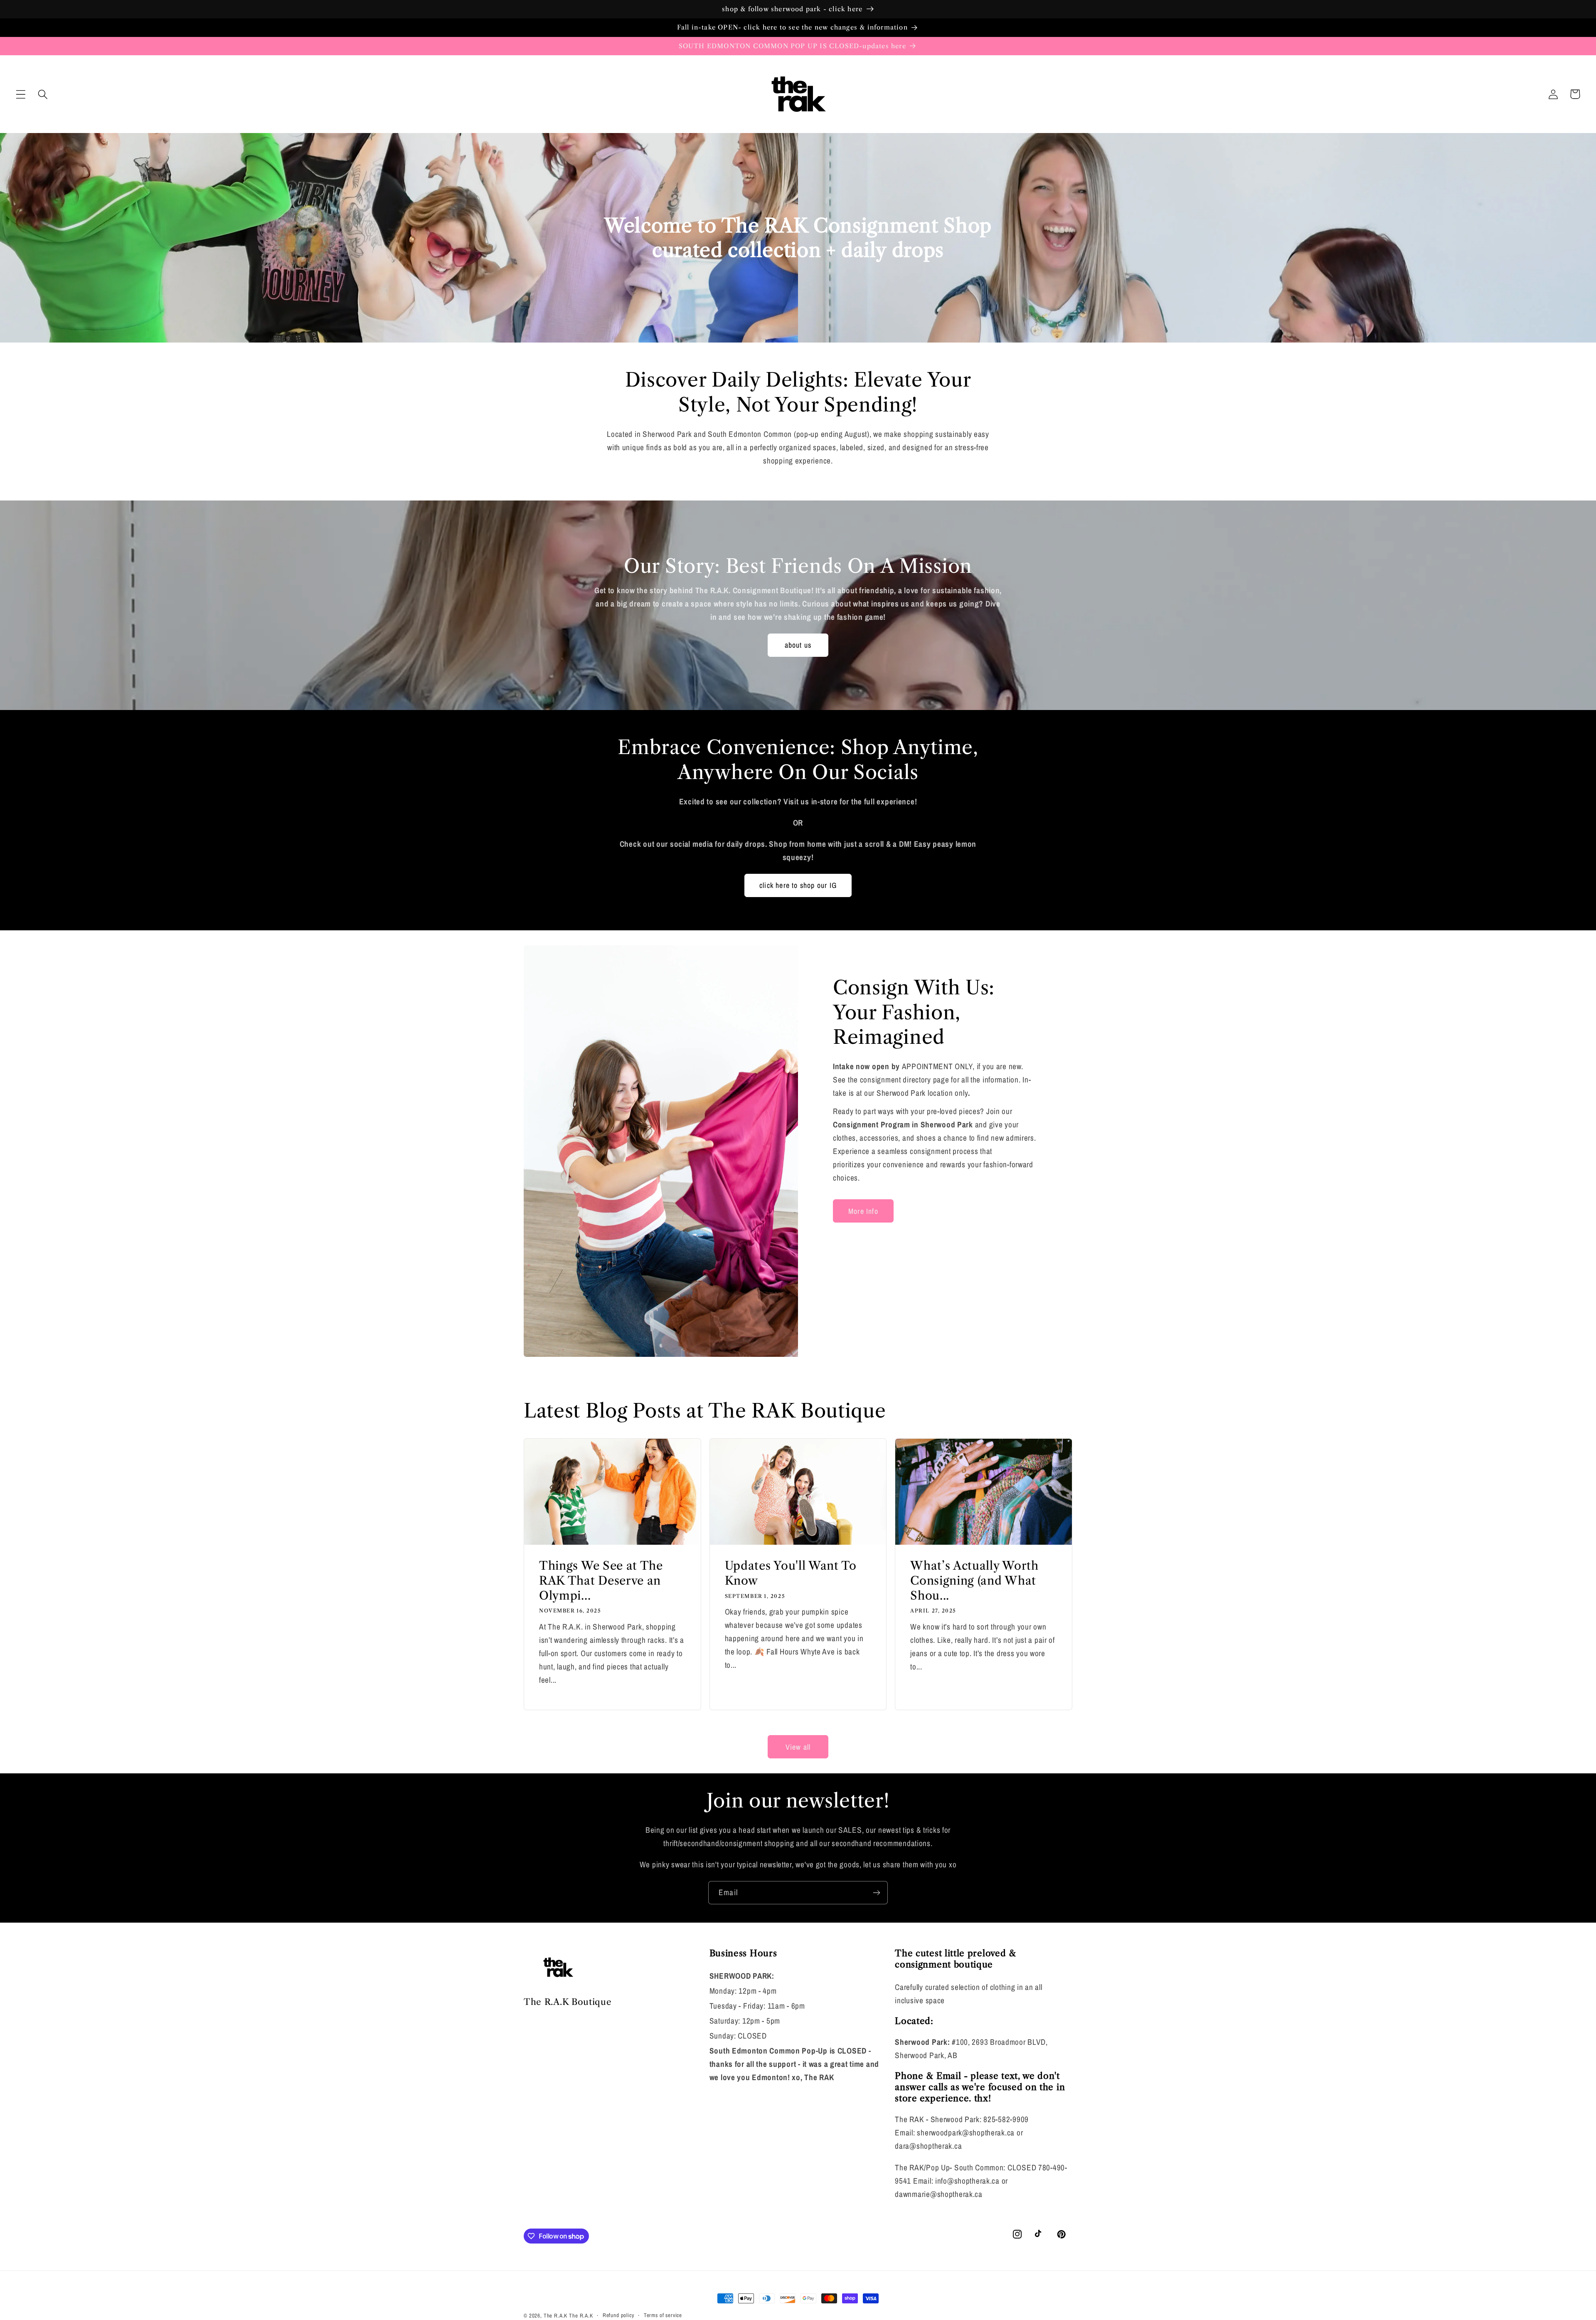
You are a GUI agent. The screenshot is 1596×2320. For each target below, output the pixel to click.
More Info (863, 1211)
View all (798, 1747)
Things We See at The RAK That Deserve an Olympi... (601, 1580)
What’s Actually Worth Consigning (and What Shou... (974, 1580)
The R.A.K (556, 2315)
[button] (21, 94)
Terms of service (663, 2315)
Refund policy (618, 2315)
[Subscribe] (876, 1893)
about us (798, 645)
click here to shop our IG (798, 885)
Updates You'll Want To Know (791, 1573)
